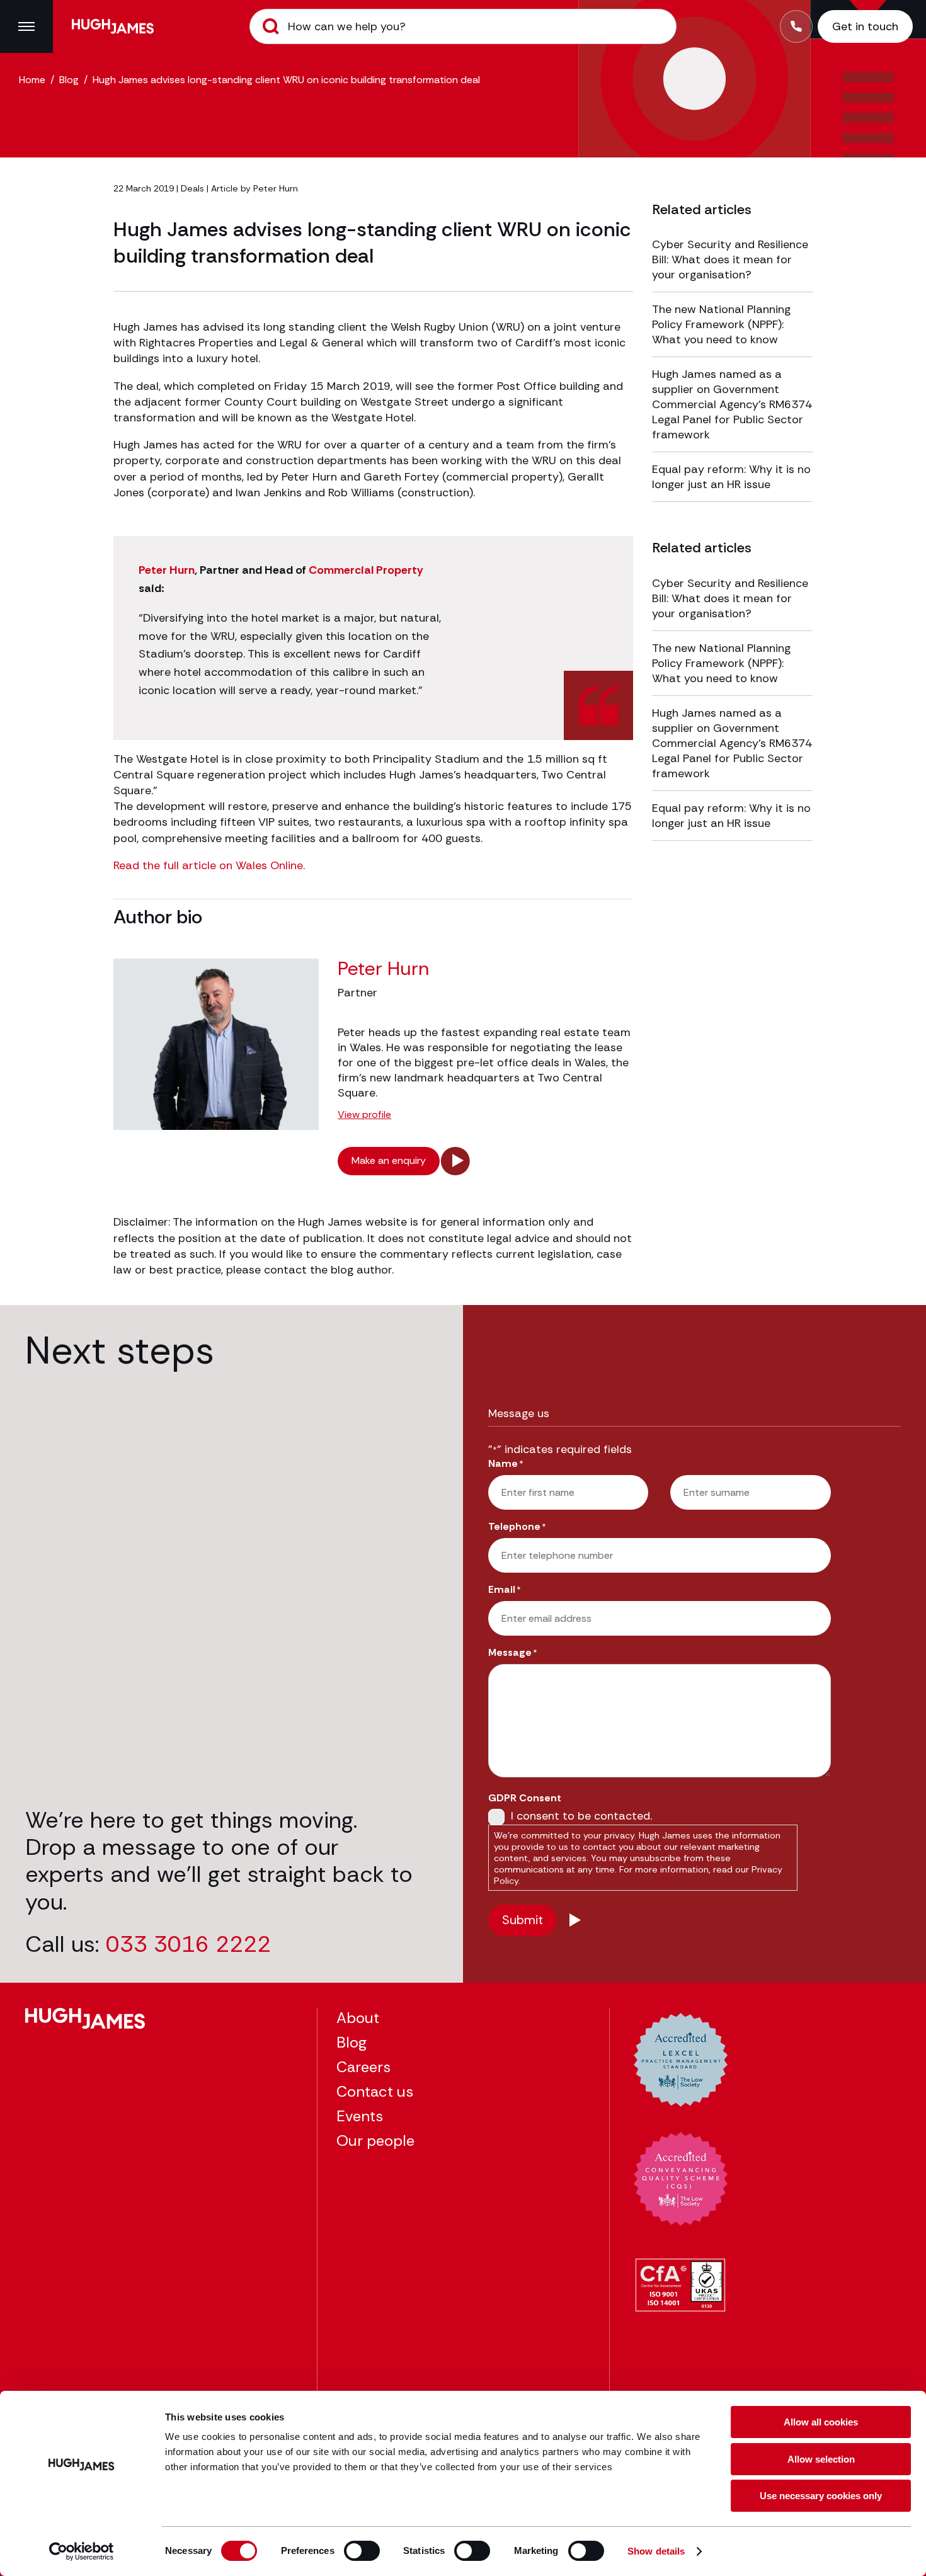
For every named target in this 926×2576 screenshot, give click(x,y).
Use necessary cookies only (821, 2496)
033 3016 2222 (188, 1944)
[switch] (362, 2551)
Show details (656, 2551)
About (358, 2018)
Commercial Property (366, 570)
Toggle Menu (26, 26)
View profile (364, 1115)
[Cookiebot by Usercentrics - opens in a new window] (82, 2551)
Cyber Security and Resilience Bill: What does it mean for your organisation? (730, 259)
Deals (192, 188)
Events (360, 2116)
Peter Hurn (276, 188)
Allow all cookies (821, 2422)
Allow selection (821, 2459)
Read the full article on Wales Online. (209, 865)
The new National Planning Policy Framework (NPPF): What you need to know (721, 324)
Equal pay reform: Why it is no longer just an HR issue (731, 477)
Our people (375, 2140)
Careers (363, 2067)
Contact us (375, 2091)
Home (32, 80)
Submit (271, 26)
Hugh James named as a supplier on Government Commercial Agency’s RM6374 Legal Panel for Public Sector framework (732, 404)
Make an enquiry (389, 1160)
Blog (69, 80)
